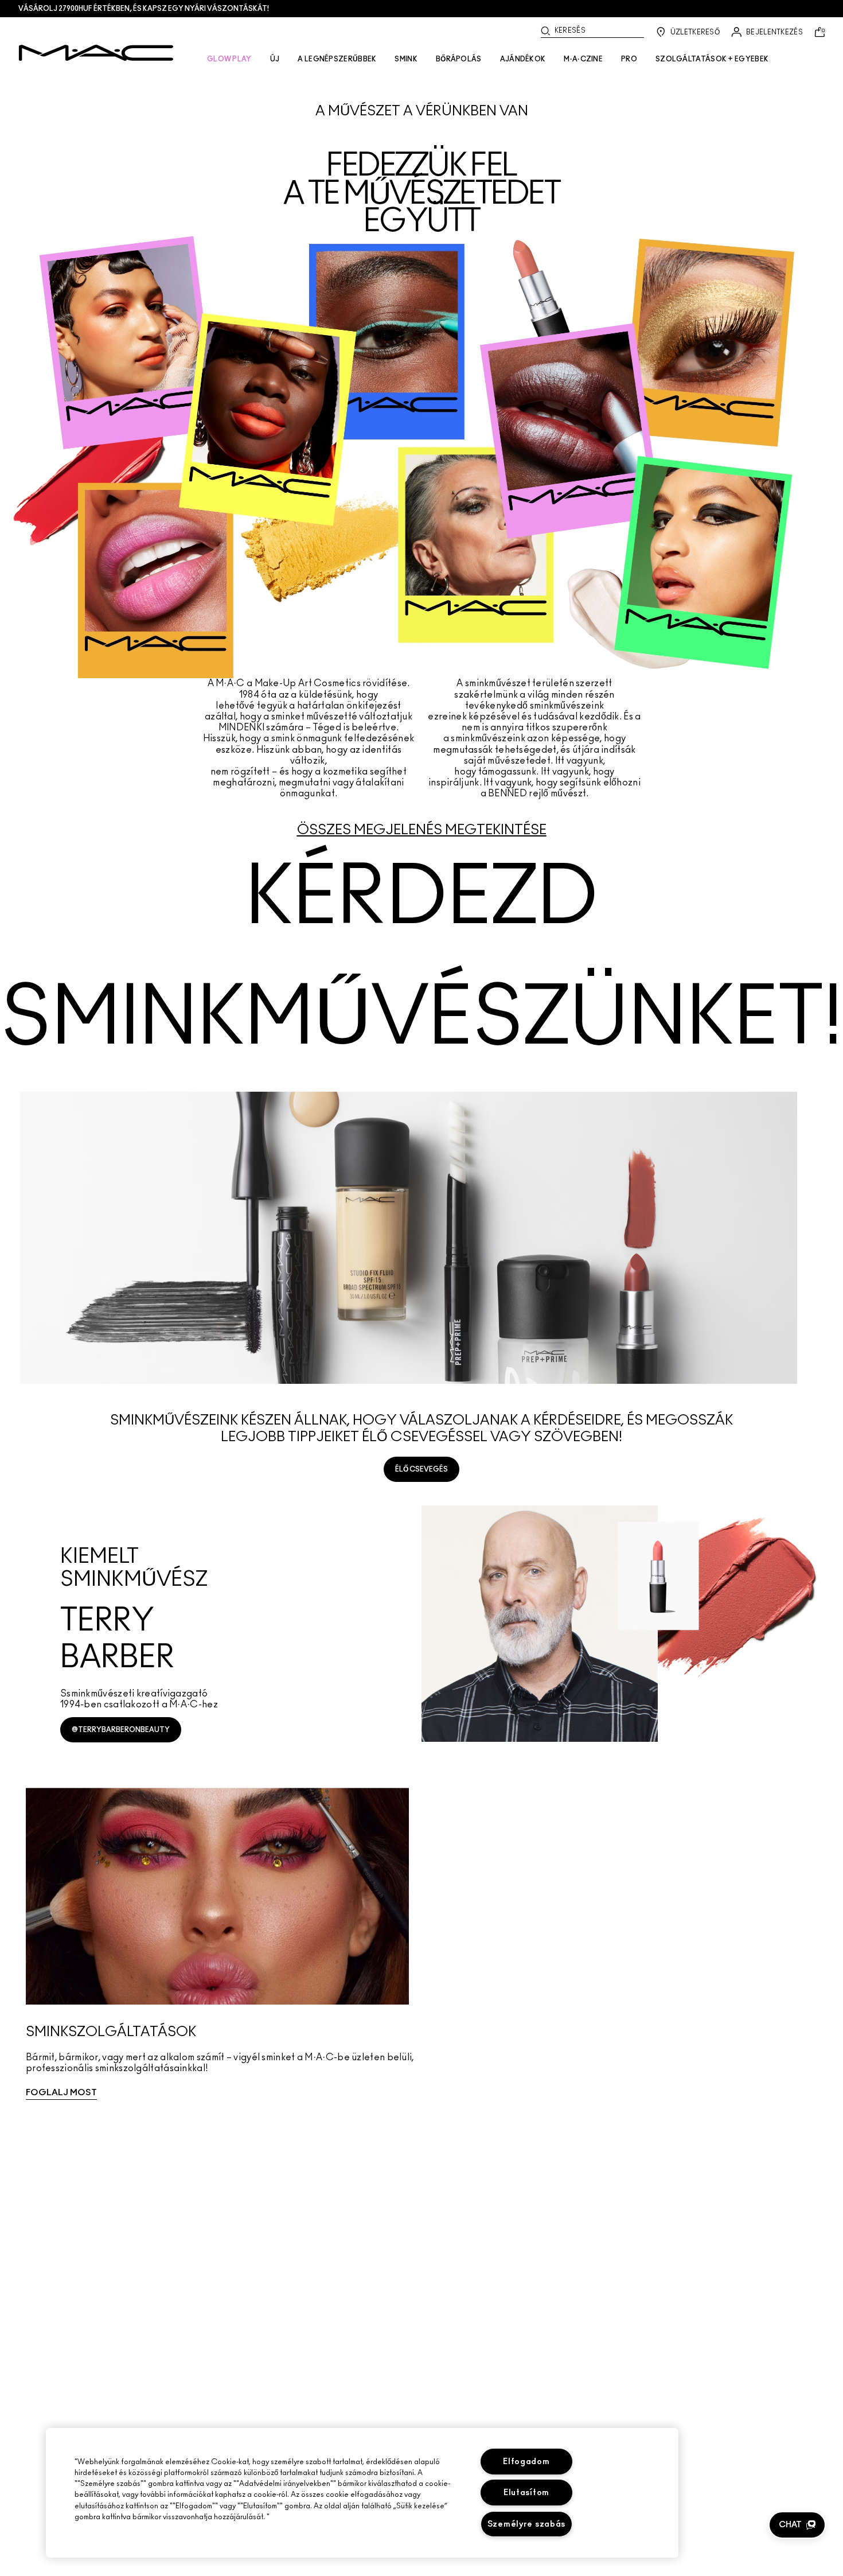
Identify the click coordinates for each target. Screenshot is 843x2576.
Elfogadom (526, 2462)
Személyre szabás (527, 2524)
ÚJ (275, 59)
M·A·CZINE (583, 59)
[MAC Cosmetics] (96, 53)
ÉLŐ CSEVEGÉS (421, 1469)
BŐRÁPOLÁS (459, 59)
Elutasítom (526, 2493)
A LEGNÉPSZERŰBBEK (337, 59)
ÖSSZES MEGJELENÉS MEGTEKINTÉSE (422, 830)
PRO (629, 59)
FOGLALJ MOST (61, 2093)
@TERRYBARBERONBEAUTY (121, 1730)
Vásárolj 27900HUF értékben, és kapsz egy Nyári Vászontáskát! (144, 9)
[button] (797, 2525)
